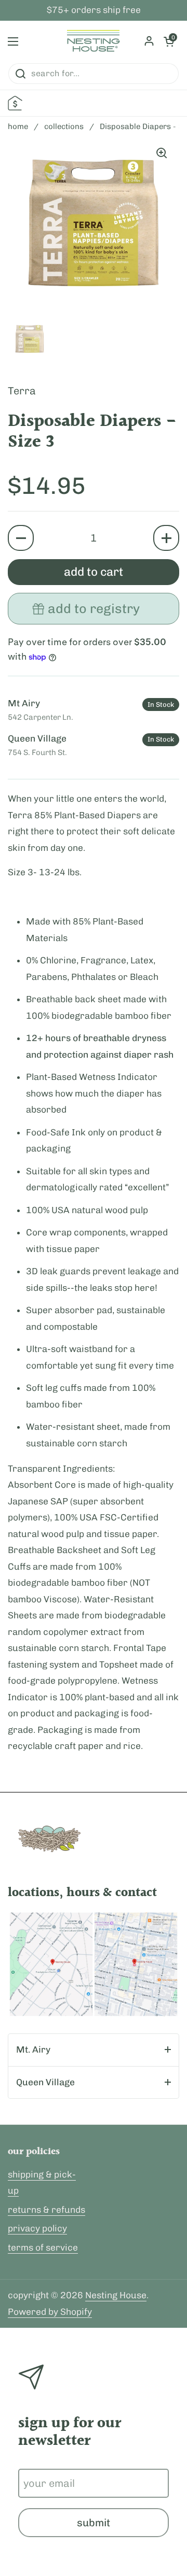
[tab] (94, 2050)
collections (64, 126)
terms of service (43, 2247)
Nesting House (116, 2295)
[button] (21, 538)
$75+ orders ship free (94, 10)
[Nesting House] (94, 41)
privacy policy (37, 2228)
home (18, 126)
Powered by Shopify (50, 2312)
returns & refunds (46, 2210)
